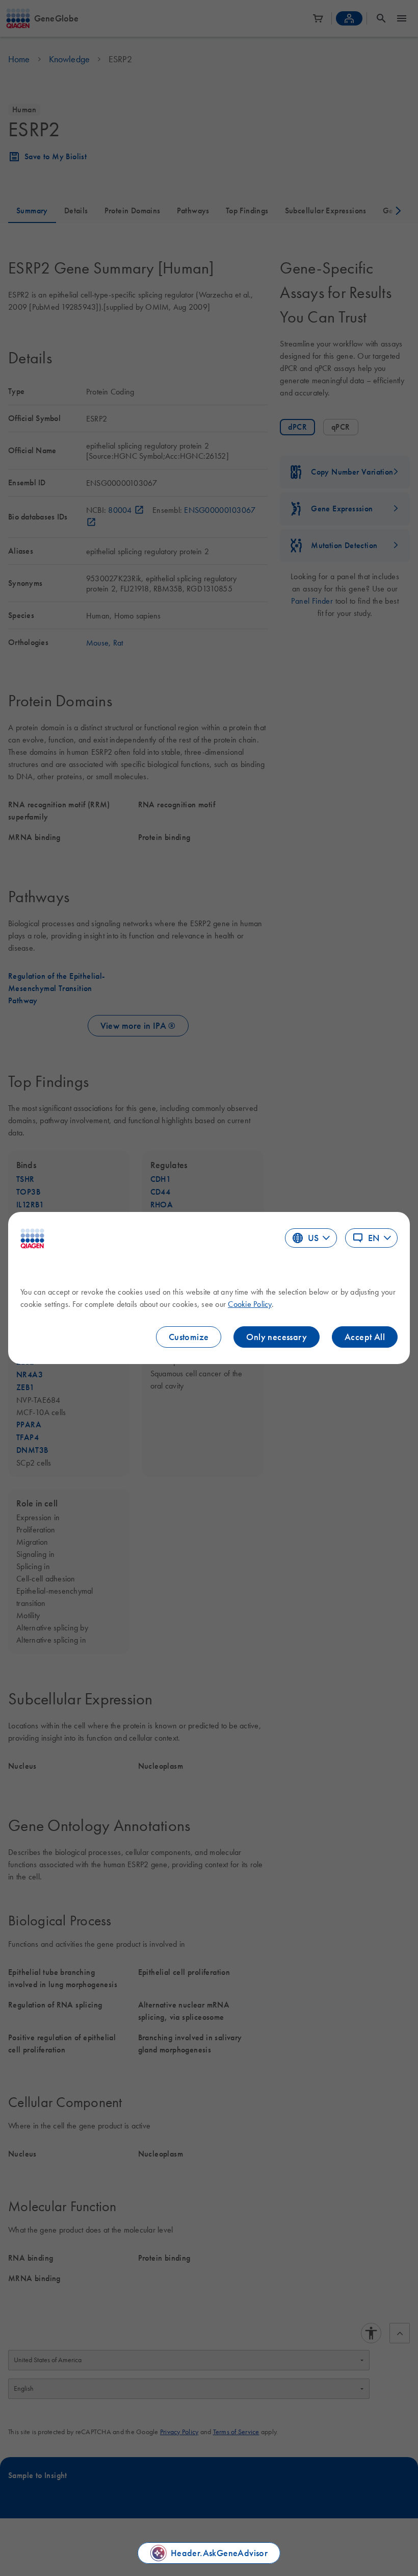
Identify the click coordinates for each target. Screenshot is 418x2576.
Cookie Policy (250, 1304)
